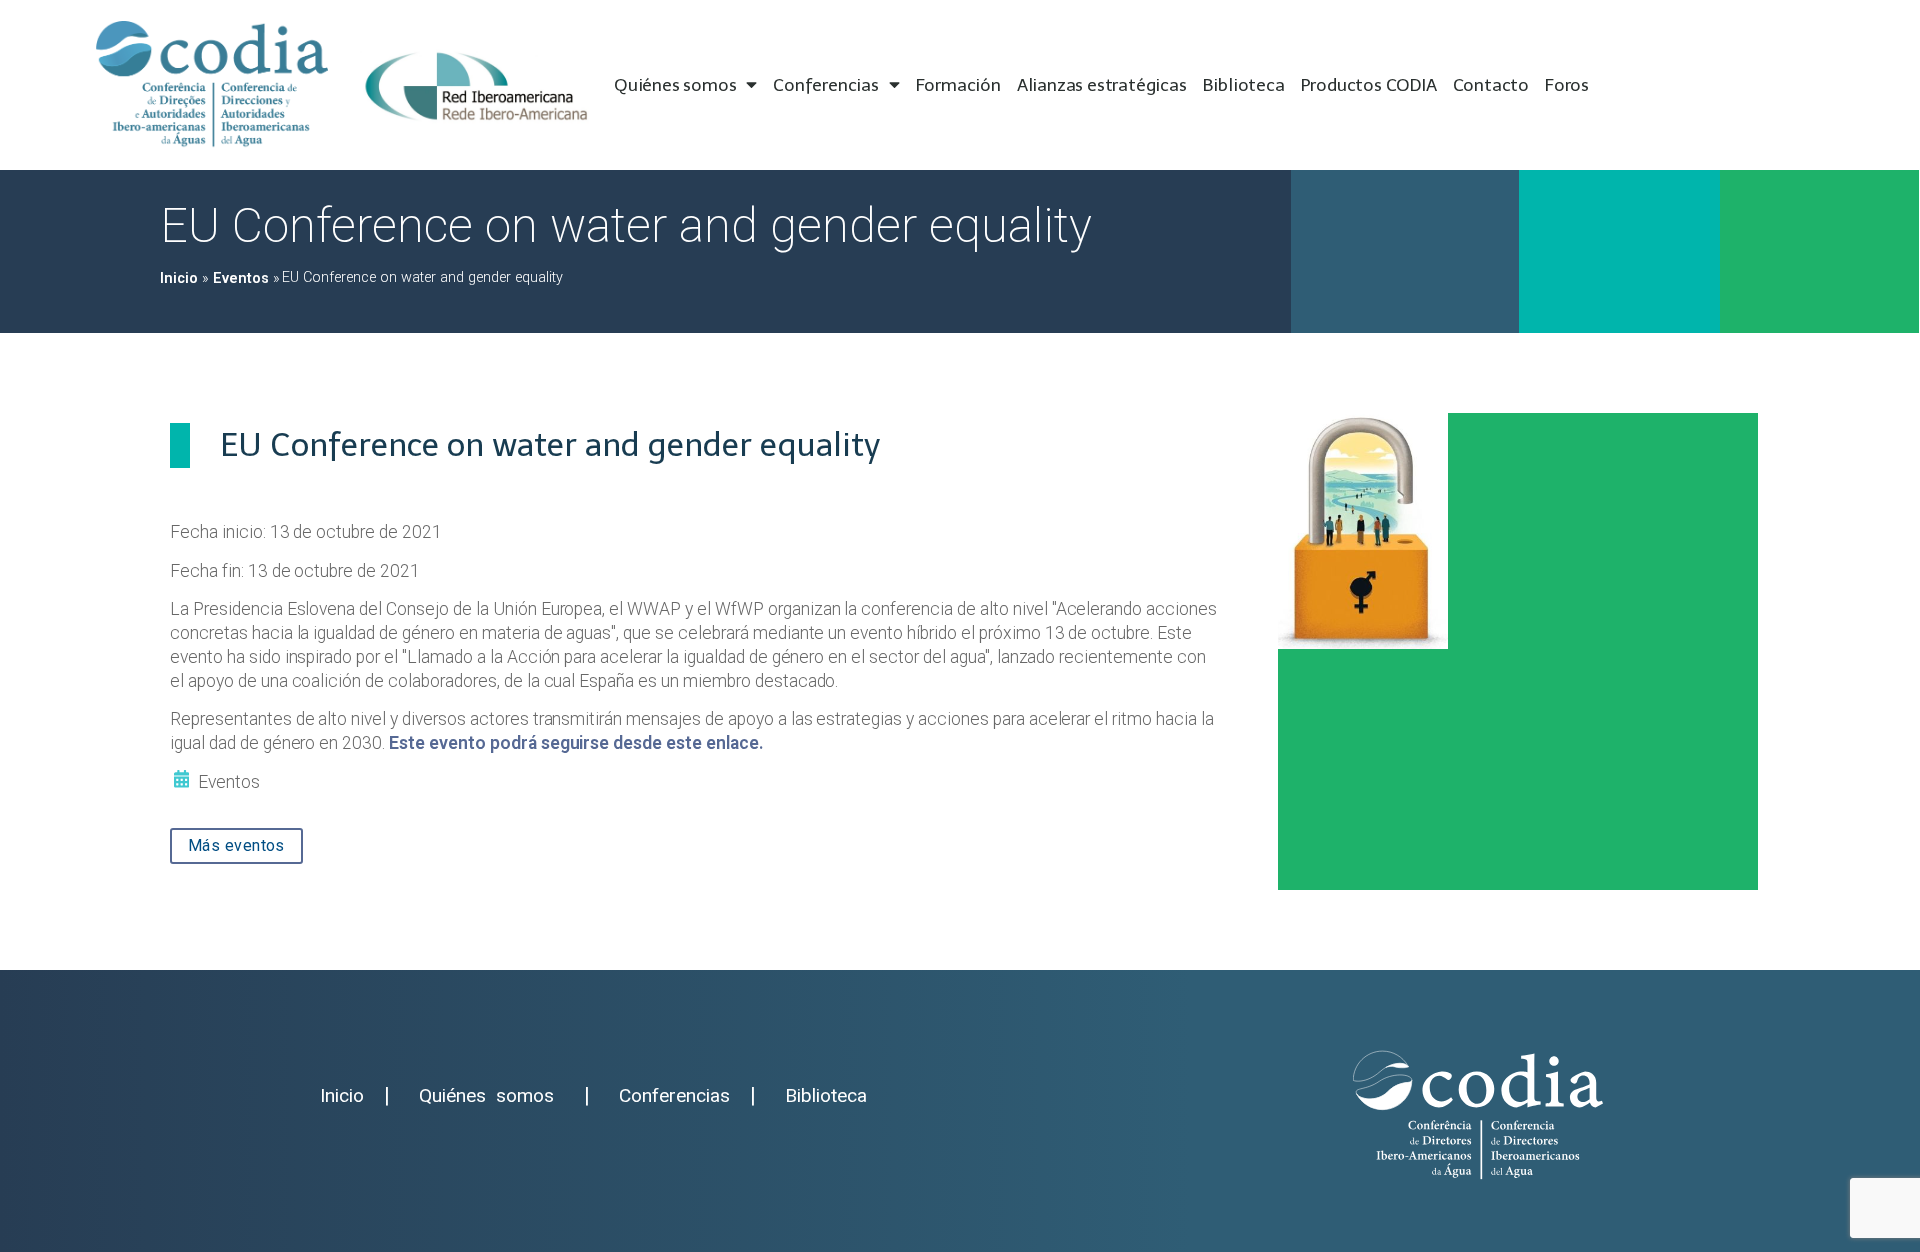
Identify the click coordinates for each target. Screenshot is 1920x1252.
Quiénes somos (675, 85)
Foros (1567, 85)
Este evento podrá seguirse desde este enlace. (576, 743)
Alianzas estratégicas (1102, 85)
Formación (958, 85)
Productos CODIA (1369, 85)
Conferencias (826, 85)
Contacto (1491, 85)
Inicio (179, 278)
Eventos (241, 278)
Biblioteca (1244, 85)
